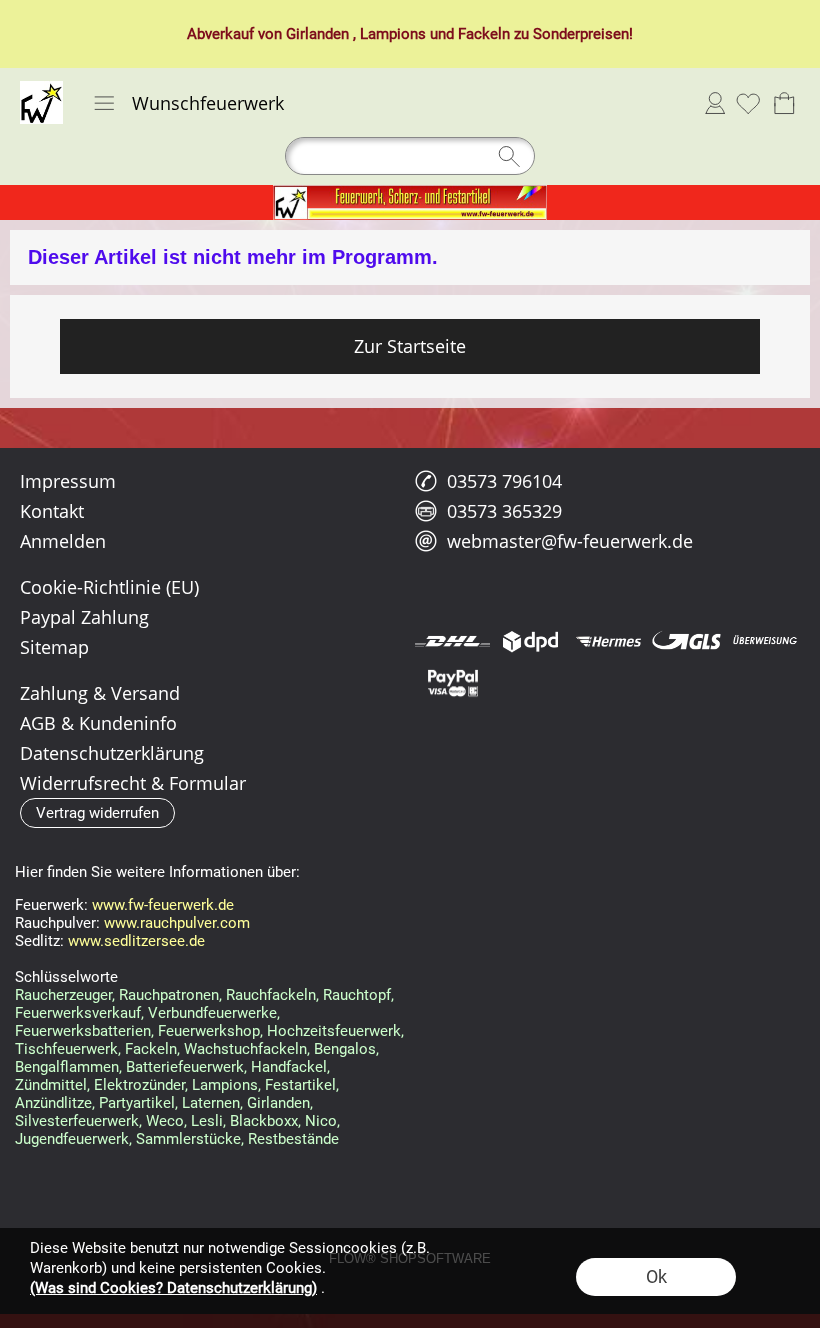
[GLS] (686, 641)
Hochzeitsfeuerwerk (334, 1031)
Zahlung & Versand (100, 693)
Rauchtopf (357, 995)
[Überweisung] (764, 641)
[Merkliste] (748, 103)
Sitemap (54, 647)
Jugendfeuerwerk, (73, 1139)
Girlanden (317, 34)
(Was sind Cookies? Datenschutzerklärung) (173, 1288)
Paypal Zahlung (84, 617)
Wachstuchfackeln (245, 1049)
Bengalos (345, 1049)
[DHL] (452, 641)
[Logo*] (41, 89)
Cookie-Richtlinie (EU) (109, 587)
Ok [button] (656, 1276)
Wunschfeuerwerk (208, 103)
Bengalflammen (67, 1067)
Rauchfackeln (271, 995)
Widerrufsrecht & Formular (133, 783)
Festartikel (300, 1085)
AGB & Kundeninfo (98, 723)
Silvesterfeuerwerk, (78, 1121)
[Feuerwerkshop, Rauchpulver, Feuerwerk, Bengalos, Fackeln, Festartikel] (410, 193)
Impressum (68, 481)
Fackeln (484, 34)
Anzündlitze (53, 1103)
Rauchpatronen (169, 995)
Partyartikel (137, 1103)
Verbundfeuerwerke (212, 1013)
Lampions (393, 34)
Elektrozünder (139, 1085)
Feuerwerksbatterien (83, 1031)
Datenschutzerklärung (112, 753)
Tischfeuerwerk (66, 1049)
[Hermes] (608, 641)
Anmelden (715, 103)
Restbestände (293, 1139)
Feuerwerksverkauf (78, 1013)
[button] (104, 103)
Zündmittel (51, 1085)
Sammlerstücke (188, 1139)
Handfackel (289, 1067)
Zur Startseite (410, 346)
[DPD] (530, 641)
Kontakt (52, 511)
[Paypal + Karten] (452, 682)
